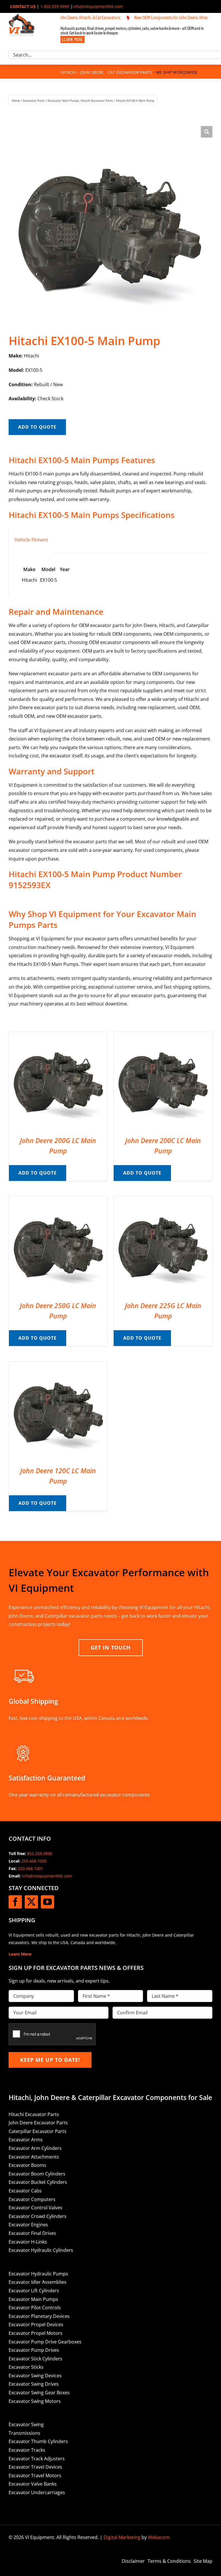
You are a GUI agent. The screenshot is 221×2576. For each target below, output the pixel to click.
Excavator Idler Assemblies (38, 2282)
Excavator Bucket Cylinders (38, 2182)
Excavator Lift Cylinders (34, 2291)
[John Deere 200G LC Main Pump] (58, 1036)
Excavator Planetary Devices (39, 2316)
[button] (207, 132)
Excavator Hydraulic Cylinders (41, 2250)
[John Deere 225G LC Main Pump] (163, 1201)
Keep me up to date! (50, 2060)
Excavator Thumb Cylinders (38, 2441)
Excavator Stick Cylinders (36, 2359)
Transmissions (24, 2433)
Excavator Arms (26, 2140)
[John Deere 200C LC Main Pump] (163, 1036)
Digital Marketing (122, 2537)
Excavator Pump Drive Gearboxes (45, 2342)
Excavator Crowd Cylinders (38, 2216)
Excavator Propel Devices (36, 2324)
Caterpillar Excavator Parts (38, 2131)
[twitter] (31, 1902)
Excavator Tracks (27, 2450)
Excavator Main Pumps (33, 2299)
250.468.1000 (34, 1861)
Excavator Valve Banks (33, 2484)
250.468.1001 (31, 1868)
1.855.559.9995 (55, 6)
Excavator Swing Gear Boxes (39, 2393)
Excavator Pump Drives (34, 2350)
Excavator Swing (26, 2424)
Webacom (159, 2537)
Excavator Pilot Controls (35, 2308)
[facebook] (15, 1902)
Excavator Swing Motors (35, 2401)
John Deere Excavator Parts (38, 2123)
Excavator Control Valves (36, 2208)
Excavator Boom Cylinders (37, 2174)
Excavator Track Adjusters (37, 2459)
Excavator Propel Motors (36, 2333)
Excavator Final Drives (32, 2233)
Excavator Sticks (26, 2367)
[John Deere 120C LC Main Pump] (58, 1366)
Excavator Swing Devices (35, 2376)
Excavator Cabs (25, 2191)
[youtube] (47, 1902)
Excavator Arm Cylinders (35, 2148)
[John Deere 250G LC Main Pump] (58, 1201)
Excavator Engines (28, 2225)
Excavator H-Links (28, 2242)
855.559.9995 (40, 1853)
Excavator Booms (27, 2165)
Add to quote (37, 427)
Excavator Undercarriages (37, 2492)
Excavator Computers (32, 2199)
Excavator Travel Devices (35, 2467)
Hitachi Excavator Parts (34, 2114)
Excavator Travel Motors (35, 2476)
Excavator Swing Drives (34, 2384)
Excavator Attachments (34, 2157)
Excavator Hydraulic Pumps (38, 2274)
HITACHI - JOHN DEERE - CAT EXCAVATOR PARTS (106, 72)
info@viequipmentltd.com (98, 6)
